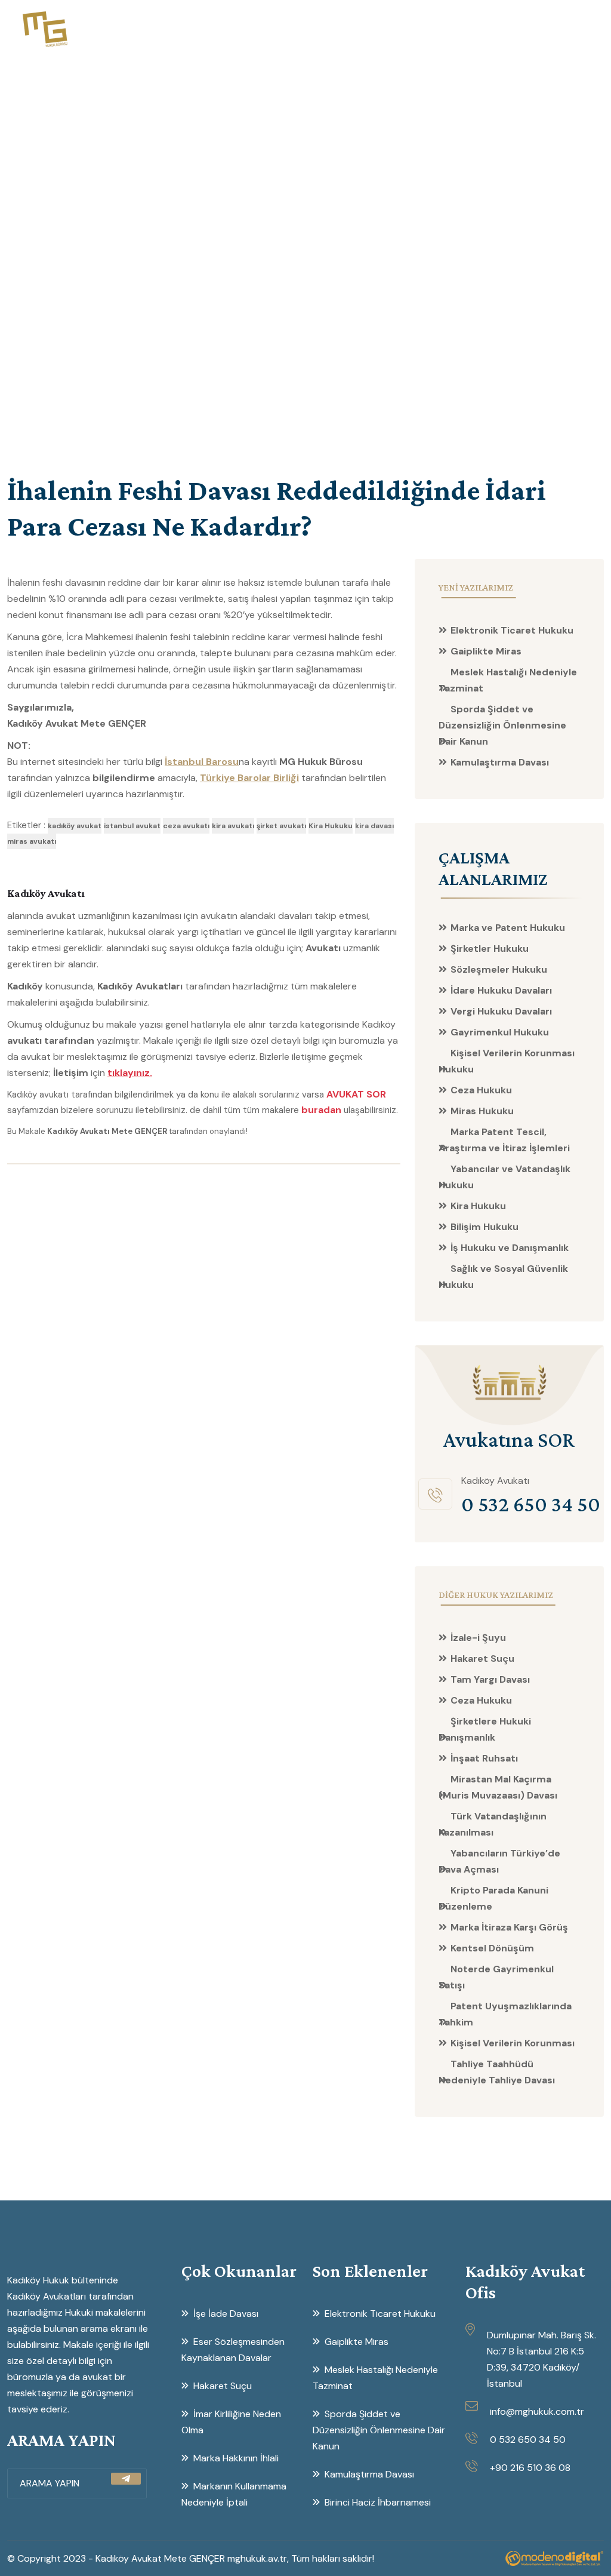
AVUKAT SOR (356, 1094)
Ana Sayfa (126, 28)
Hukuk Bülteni (380, 28)
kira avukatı (233, 826)
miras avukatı (32, 841)
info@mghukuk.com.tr (537, 2411)
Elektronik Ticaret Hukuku (512, 630)
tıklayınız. (130, 1073)
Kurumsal (190, 28)
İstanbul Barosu (202, 762)
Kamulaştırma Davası (500, 762)
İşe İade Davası (226, 2314)
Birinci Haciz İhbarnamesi (378, 2502)
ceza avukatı (186, 826)
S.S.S (520, 28)
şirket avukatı (281, 826)
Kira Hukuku (331, 826)
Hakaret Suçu (223, 2386)
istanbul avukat (132, 826)
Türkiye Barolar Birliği (249, 778)
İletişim (564, 28)
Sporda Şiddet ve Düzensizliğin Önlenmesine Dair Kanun (502, 725)
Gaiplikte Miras (486, 651)
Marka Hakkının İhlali (236, 2458)
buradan (321, 1110)
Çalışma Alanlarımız (280, 28)
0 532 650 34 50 (528, 2440)
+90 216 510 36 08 (530, 2468)
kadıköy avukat (75, 826)
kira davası (374, 826)
